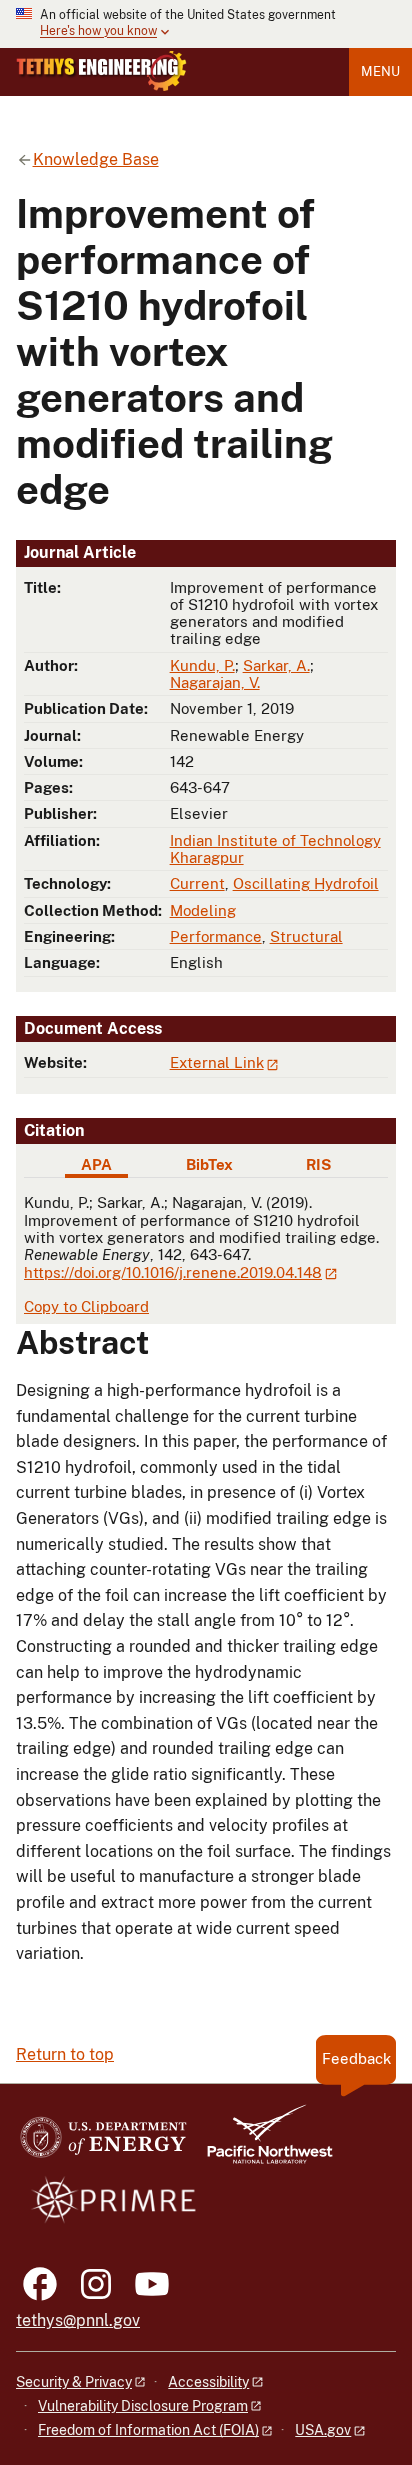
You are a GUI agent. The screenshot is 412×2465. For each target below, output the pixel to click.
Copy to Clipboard (86, 1306)
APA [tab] (96, 1164)
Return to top (65, 2054)
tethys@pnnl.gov (78, 2320)
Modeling (203, 910)
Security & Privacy (74, 2382)
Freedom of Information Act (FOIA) (148, 2430)
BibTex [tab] (209, 1164)
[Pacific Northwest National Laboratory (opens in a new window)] (262, 2143)
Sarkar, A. (276, 665)
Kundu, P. (202, 665)
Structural (306, 936)
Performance (216, 936)
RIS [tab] (318, 1164)
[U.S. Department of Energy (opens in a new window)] (103, 2143)
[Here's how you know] (206, 24)
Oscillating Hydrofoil (306, 883)
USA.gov (323, 2430)
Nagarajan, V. (215, 682)
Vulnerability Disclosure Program (143, 2406)
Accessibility (208, 2382)
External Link (217, 1062)
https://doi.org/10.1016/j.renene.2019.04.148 (173, 1272)
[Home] (101, 71)
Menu (380, 71)
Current (197, 883)
